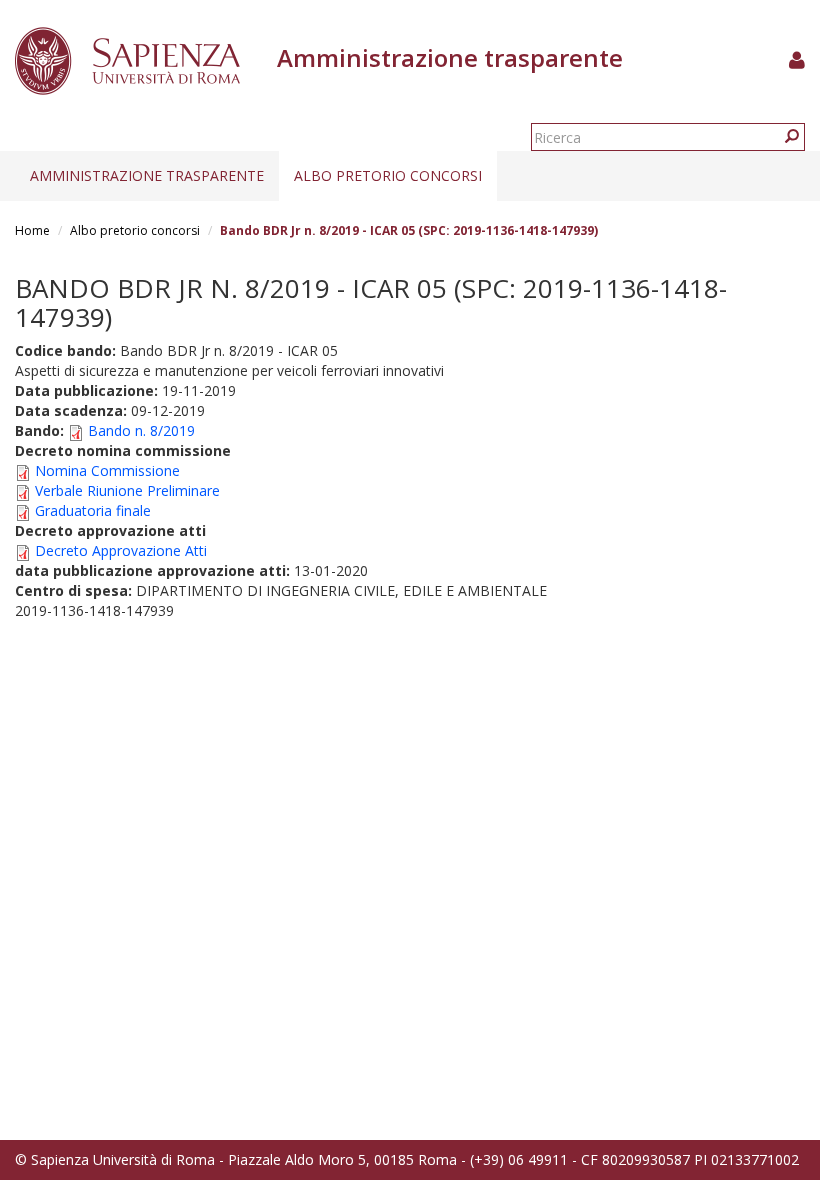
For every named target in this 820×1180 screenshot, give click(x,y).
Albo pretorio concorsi (388, 175)
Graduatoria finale (93, 510)
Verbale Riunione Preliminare (127, 490)
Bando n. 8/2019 (141, 430)
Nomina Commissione (107, 470)
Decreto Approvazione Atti (121, 550)
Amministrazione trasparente (147, 175)
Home (32, 230)
